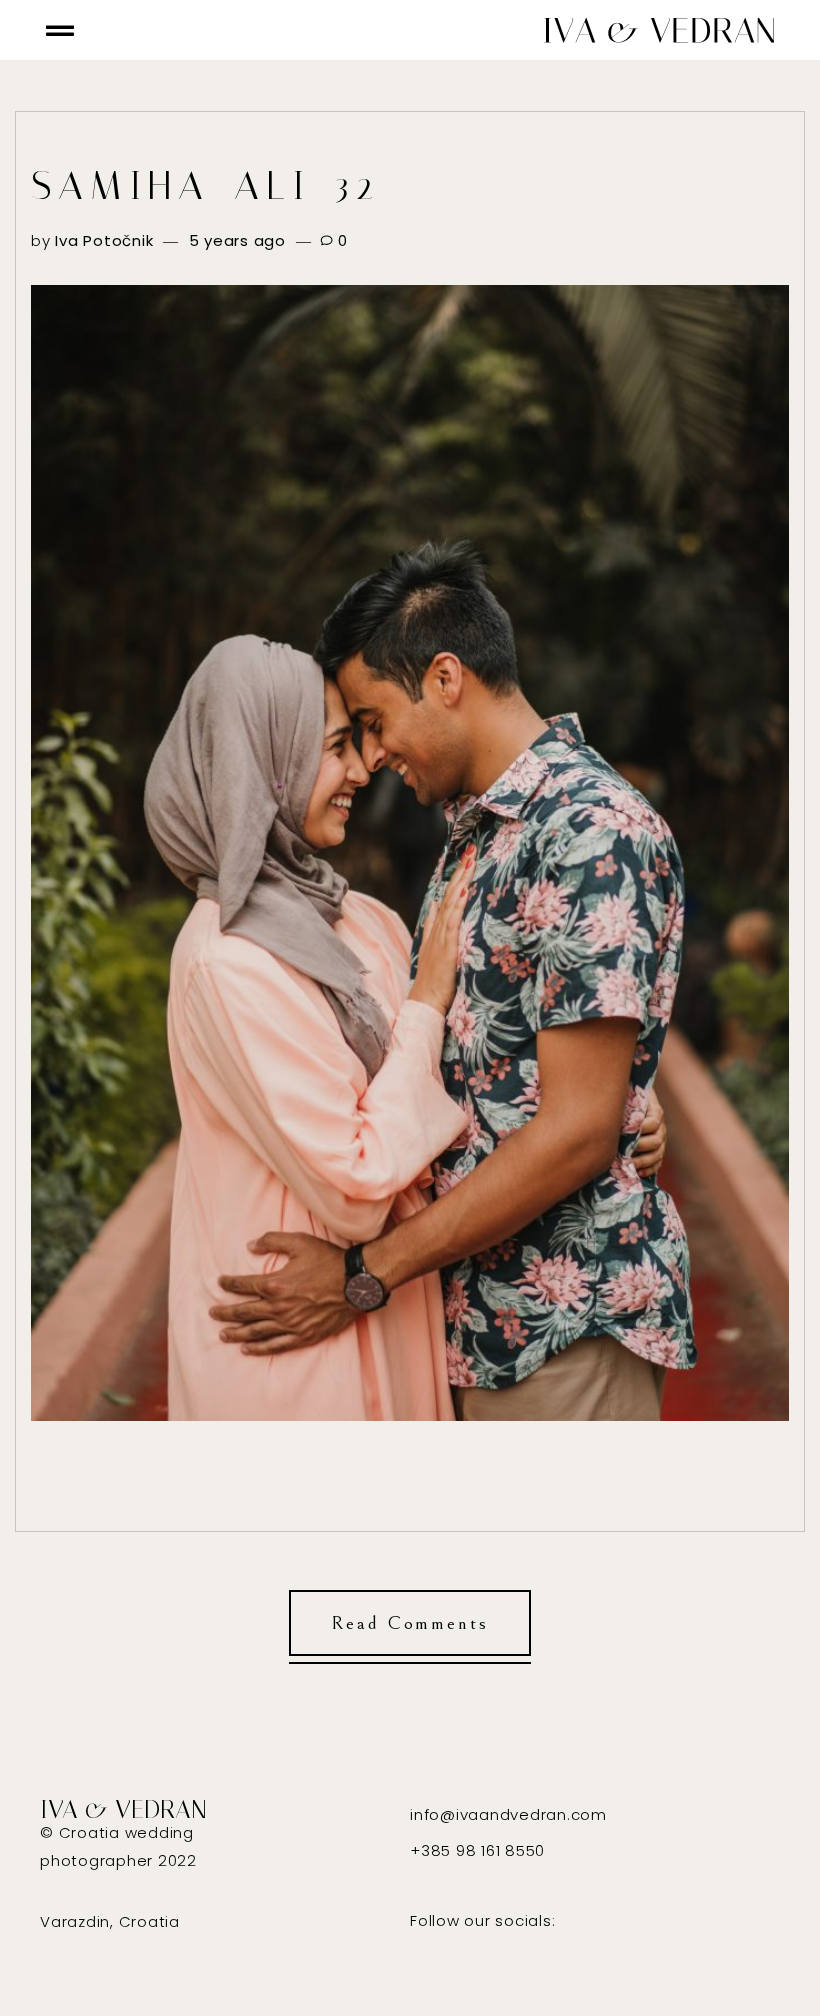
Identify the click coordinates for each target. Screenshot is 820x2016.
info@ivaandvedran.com (508, 1814)
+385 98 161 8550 (477, 1850)
